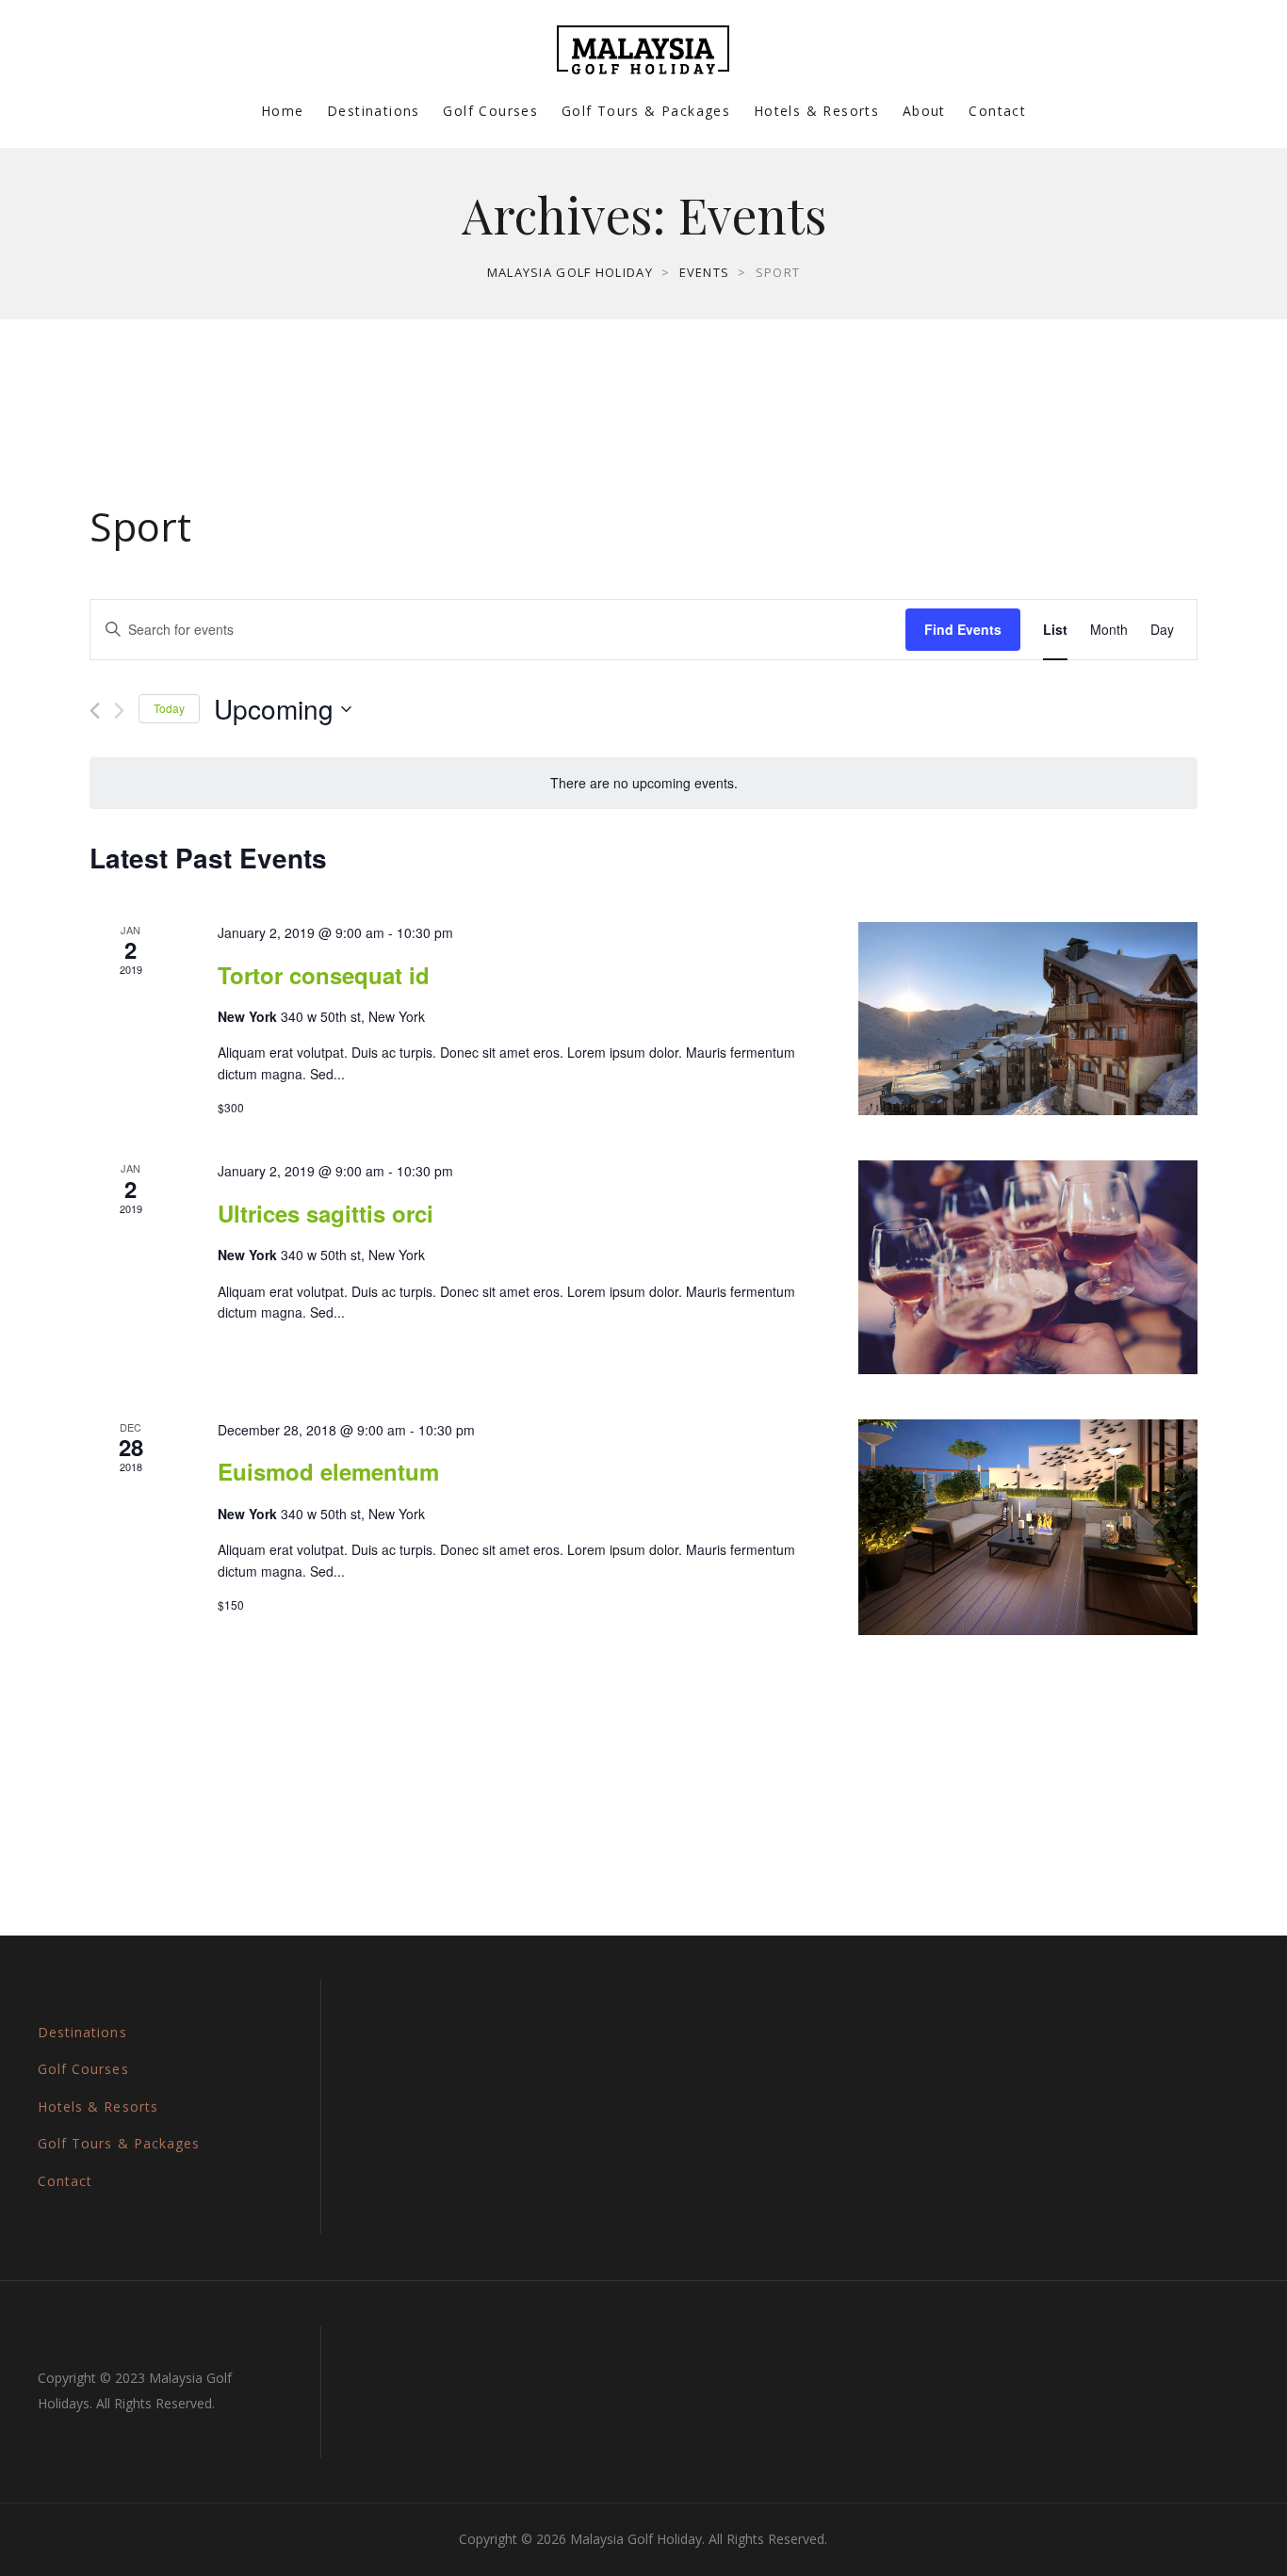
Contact (997, 111)
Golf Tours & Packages (646, 111)
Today (169, 708)
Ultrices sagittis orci (326, 1213)
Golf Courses (490, 111)
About (924, 111)
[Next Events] (119, 711)
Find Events (963, 629)
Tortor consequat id (324, 975)
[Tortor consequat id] (1028, 1019)
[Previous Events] (95, 711)
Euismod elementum (328, 1471)
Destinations (374, 111)
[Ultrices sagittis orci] (1028, 1267)
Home (283, 111)
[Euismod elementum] (1028, 1527)
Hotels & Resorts (816, 111)
